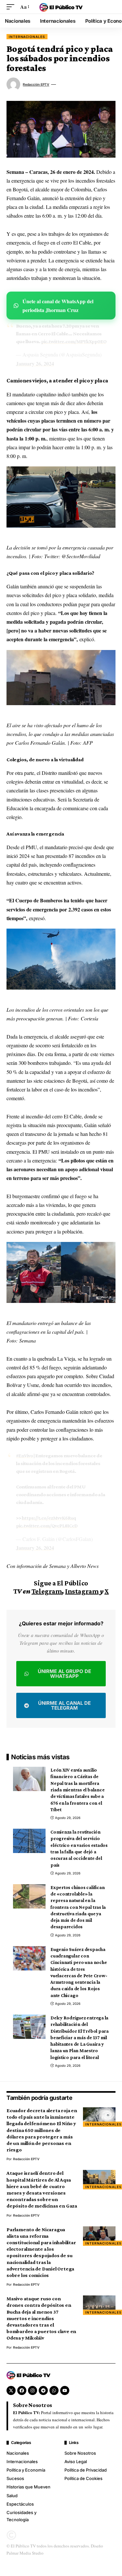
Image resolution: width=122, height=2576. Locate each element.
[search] (111, 7)
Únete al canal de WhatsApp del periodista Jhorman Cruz (58, 306)
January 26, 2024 (35, 363)
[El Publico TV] (61, 7)
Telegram (47, 1591)
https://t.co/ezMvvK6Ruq (49, 1518)
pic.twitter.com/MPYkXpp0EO (74, 341)
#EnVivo (24, 1456)
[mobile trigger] (12, 7)
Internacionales (27, 37)
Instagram (82, 1591)
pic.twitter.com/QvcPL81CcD (47, 1526)
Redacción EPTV (36, 84)
